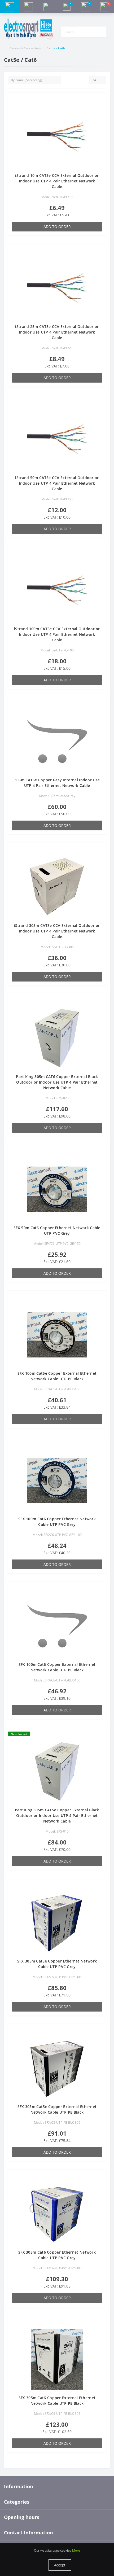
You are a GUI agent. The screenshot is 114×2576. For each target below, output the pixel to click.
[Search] (102, 32)
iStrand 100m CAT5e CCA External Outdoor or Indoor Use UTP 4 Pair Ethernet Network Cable (57, 634)
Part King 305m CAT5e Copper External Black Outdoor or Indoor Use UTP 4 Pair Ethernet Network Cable (57, 1815)
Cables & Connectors (25, 48)
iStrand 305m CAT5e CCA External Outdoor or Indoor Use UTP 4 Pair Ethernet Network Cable (57, 931)
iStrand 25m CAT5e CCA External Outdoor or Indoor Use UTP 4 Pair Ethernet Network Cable (57, 332)
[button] (47, 7)
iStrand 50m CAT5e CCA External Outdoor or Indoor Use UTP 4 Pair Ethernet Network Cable (57, 483)
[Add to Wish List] (100, 101)
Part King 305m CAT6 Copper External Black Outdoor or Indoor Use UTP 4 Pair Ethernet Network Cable (57, 1082)
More (76, 2550)
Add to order (57, 227)
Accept (60, 2565)
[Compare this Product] (100, 109)
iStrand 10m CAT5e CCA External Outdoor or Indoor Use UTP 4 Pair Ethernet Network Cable (57, 181)
